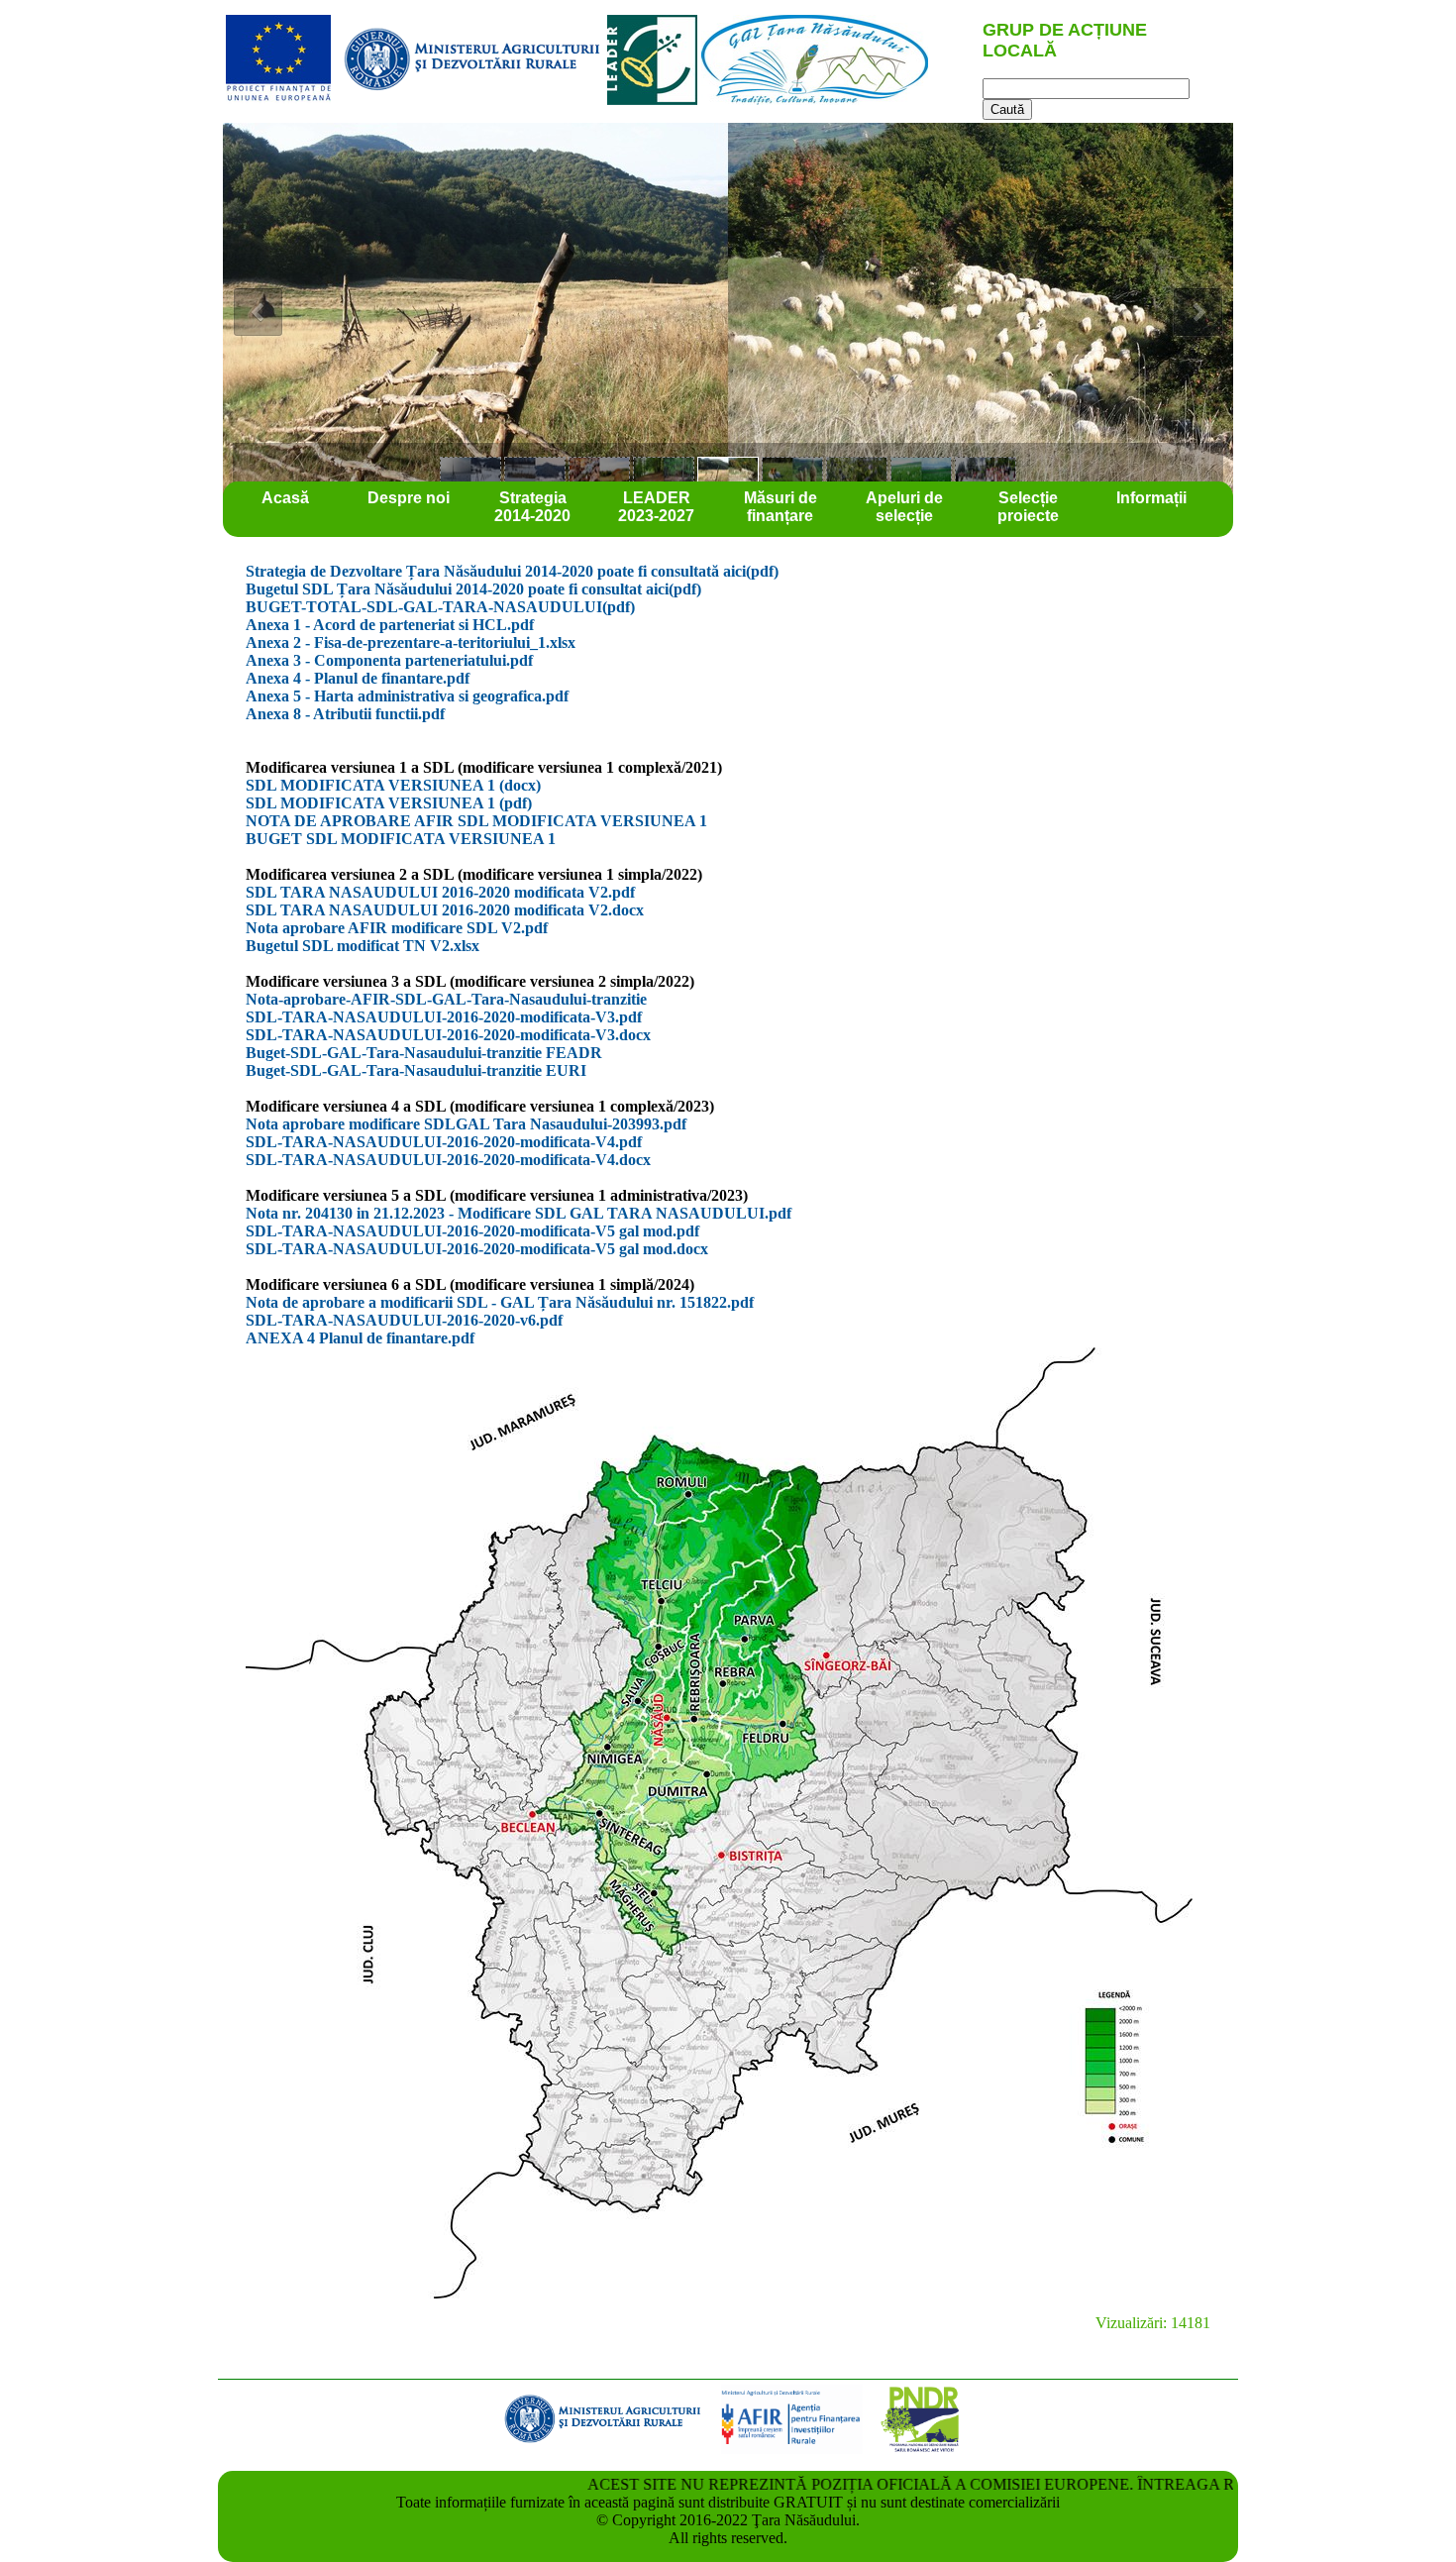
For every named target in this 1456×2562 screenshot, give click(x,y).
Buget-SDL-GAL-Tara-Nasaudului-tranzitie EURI (416, 1070)
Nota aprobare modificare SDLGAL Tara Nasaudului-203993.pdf (466, 1124)
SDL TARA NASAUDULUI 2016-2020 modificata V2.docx (445, 910)
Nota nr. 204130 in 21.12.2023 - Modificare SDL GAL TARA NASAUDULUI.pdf (519, 1213)
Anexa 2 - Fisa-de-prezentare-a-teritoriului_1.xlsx (411, 642)
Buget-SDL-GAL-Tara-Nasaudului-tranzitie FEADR (424, 1053)
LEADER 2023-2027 (656, 507)
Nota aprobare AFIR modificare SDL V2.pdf (397, 928)
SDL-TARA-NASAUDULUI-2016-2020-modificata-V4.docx (448, 1160)
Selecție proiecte (1028, 507)
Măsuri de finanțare (780, 507)
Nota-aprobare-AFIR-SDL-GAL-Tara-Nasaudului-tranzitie (446, 999)
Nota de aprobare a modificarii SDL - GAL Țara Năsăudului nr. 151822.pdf (500, 1302)
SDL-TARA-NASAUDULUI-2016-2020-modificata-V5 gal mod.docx (477, 1249)
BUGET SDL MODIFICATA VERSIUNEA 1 (401, 839)
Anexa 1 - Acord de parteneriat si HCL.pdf (390, 625)
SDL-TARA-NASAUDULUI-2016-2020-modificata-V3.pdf (444, 1017)
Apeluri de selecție (904, 507)
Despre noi (409, 498)
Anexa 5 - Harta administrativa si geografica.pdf (407, 696)
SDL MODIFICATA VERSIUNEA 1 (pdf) (389, 803)
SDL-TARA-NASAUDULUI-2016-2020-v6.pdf (404, 1320)
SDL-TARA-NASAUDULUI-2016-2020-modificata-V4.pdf (444, 1142)
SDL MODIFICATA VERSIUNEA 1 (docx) (393, 785)
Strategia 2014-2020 (532, 507)
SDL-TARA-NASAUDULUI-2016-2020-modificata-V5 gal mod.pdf (472, 1231)
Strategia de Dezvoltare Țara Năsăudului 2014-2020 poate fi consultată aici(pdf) (512, 571)
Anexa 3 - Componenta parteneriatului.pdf (389, 660)
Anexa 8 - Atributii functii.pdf (345, 714)
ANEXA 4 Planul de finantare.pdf (360, 1338)
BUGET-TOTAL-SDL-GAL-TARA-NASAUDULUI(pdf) (440, 607)
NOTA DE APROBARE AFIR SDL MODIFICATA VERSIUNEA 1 (476, 821)
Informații (1151, 498)
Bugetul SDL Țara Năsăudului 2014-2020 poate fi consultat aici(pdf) (473, 589)
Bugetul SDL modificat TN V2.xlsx (363, 946)
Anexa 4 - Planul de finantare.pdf (358, 678)
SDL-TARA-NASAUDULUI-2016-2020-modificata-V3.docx (448, 1035)
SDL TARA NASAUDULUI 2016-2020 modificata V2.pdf (440, 892)
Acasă (285, 498)
